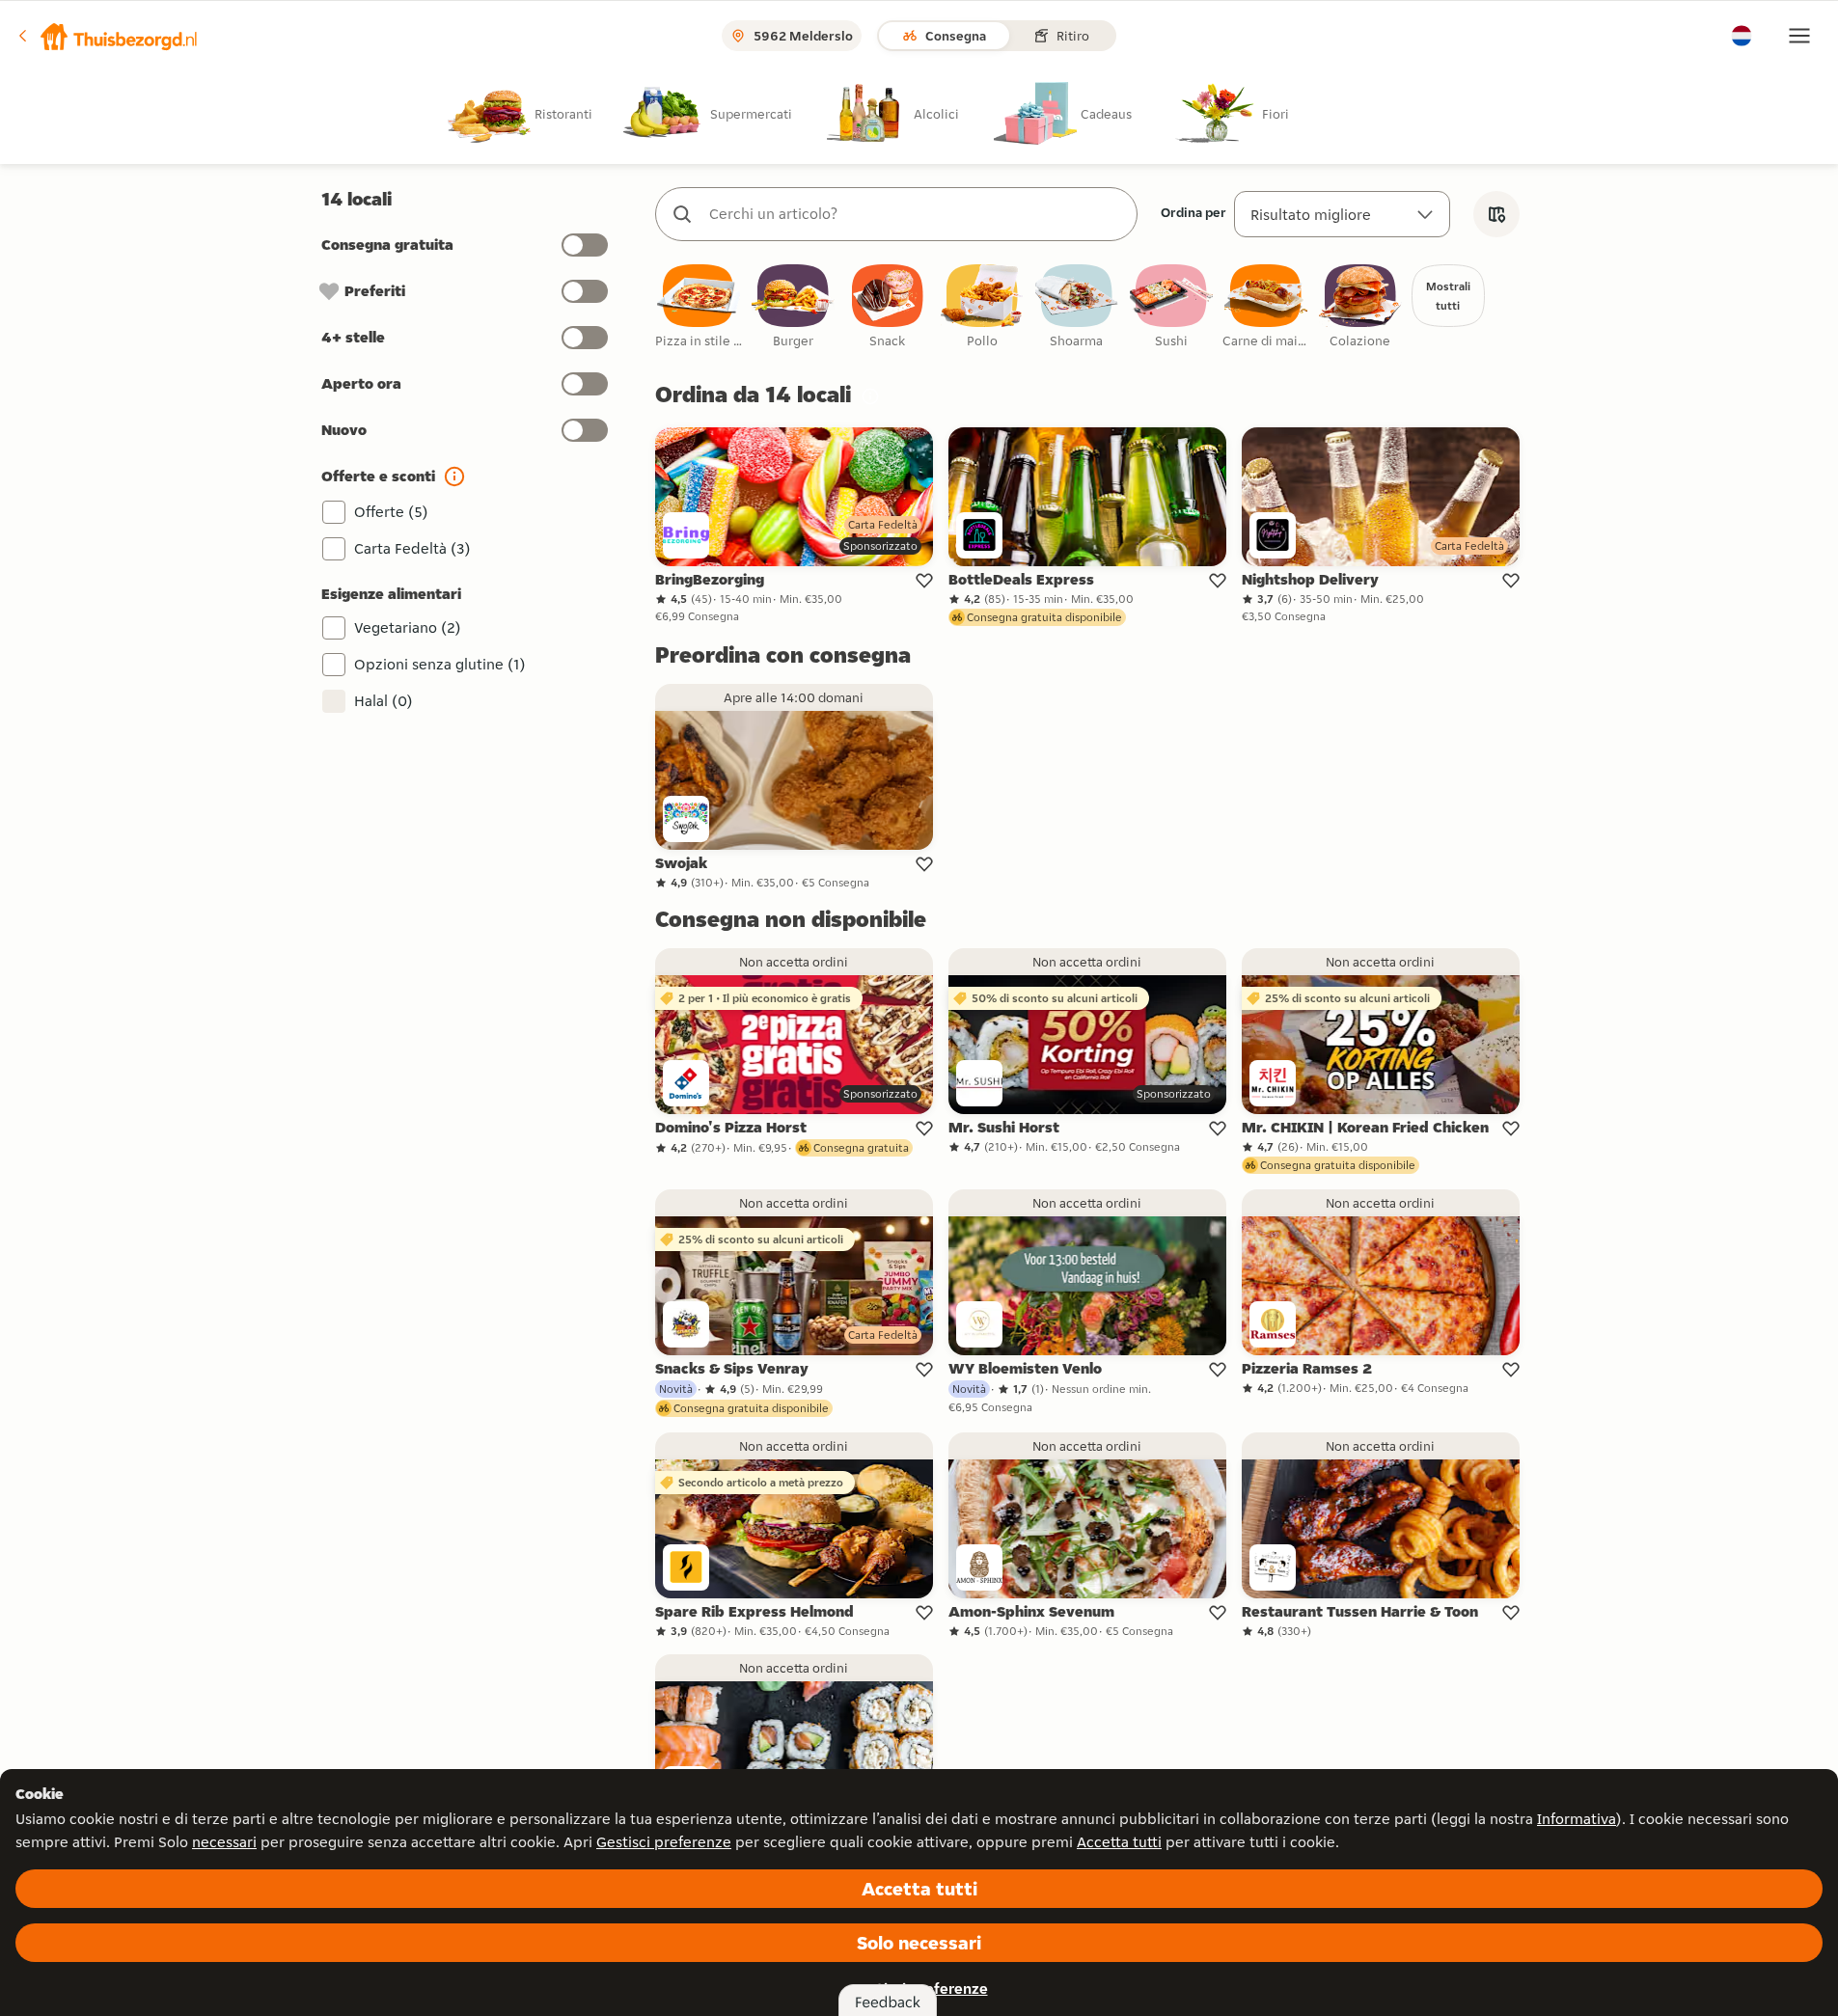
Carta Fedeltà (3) (412, 548)
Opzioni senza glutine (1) (440, 664)
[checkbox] (699, 307)
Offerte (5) (391, 512)
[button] (107, 36)
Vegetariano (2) (408, 627)
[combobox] (916, 214)
